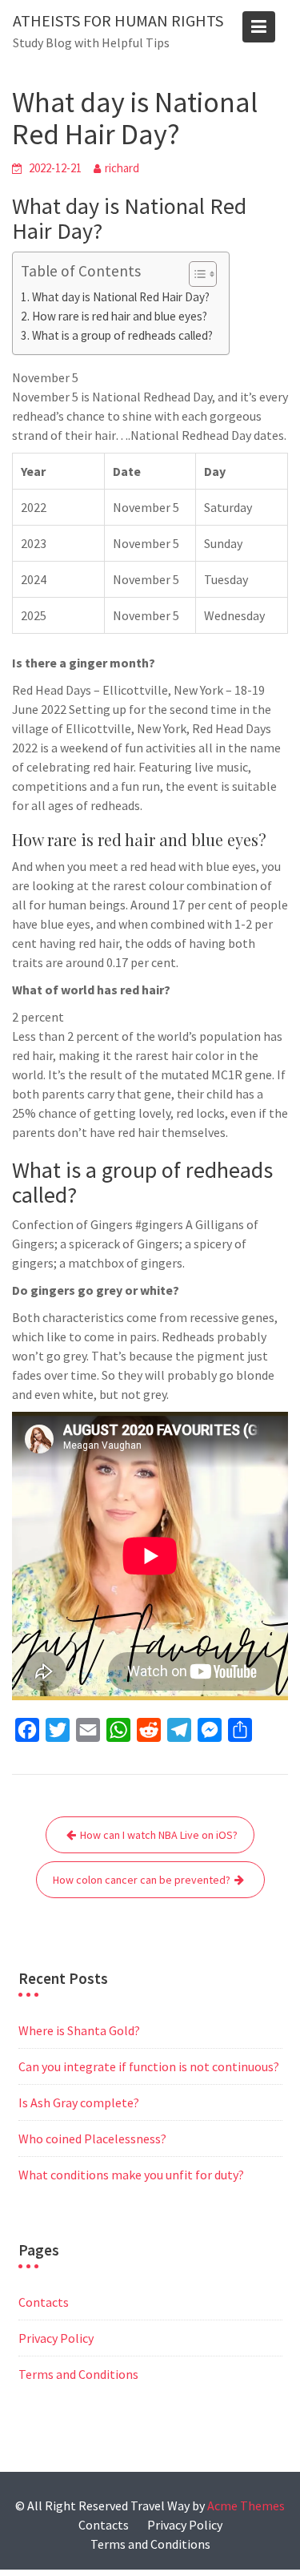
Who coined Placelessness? (92, 2139)
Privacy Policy (56, 2338)
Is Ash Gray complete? (79, 2102)
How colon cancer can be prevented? (142, 1880)
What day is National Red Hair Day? (121, 297)
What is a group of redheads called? (122, 335)
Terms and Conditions (78, 2374)
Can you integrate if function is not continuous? (149, 2066)
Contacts (44, 2302)
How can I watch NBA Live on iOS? (159, 1835)
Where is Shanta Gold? (79, 2030)
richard (122, 168)
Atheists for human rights (118, 20)
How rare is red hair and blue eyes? (120, 316)
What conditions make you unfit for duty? (131, 2175)
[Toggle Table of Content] (195, 274)
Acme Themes (246, 2505)
